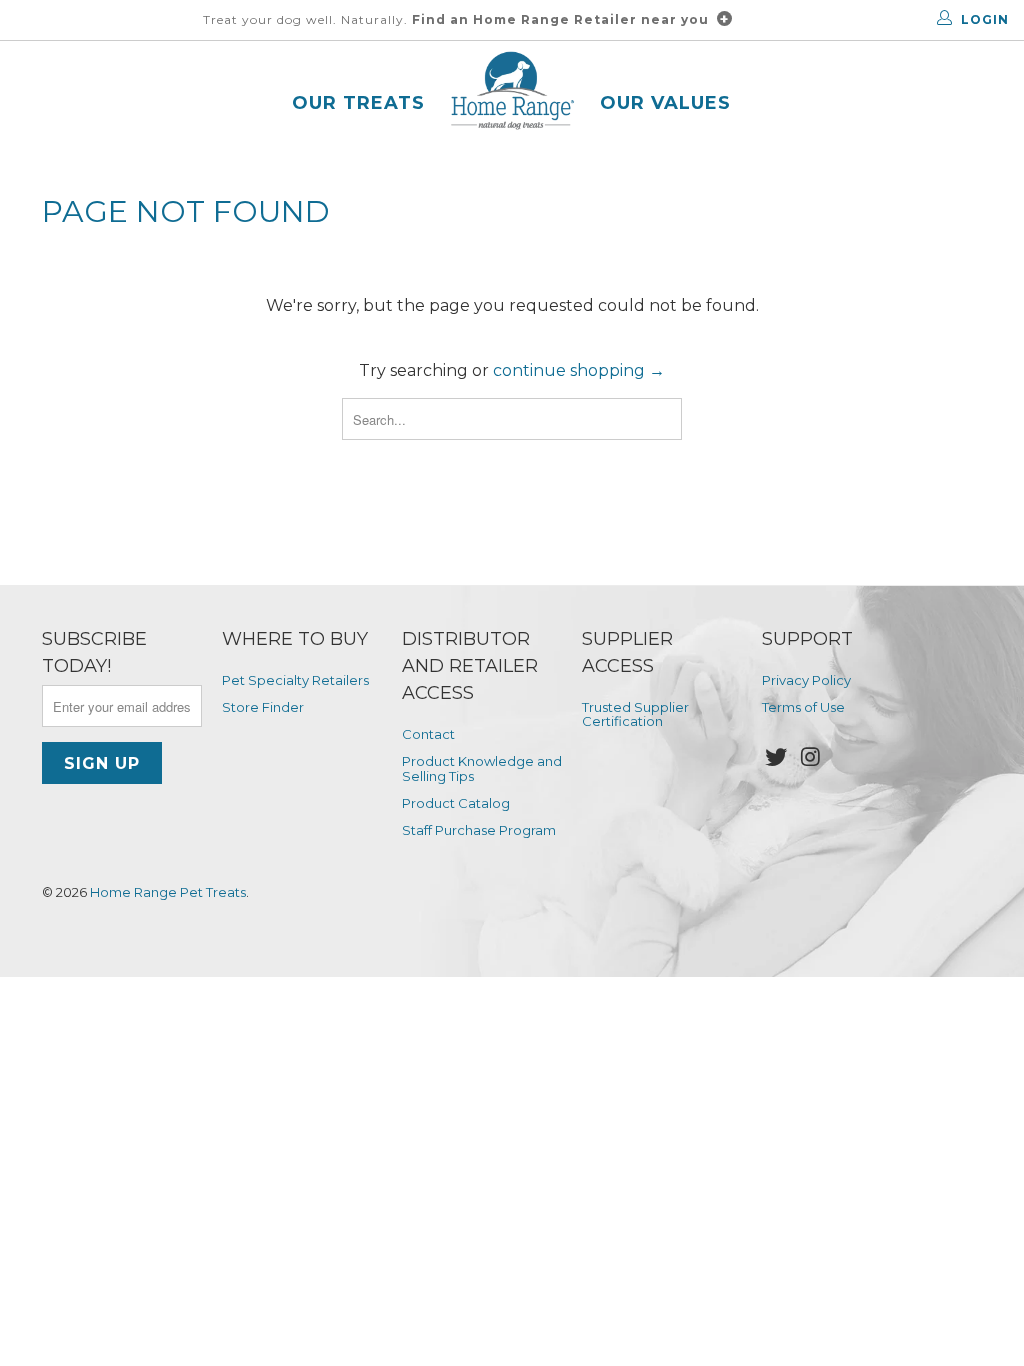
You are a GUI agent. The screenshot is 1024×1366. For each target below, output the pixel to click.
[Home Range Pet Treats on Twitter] (777, 758)
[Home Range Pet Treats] (512, 93)
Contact (428, 734)
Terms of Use (803, 707)
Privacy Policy (806, 680)
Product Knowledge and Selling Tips (482, 768)
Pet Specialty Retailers (295, 680)
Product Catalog (456, 803)
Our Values (665, 103)
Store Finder (263, 707)
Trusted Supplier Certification (635, 714)
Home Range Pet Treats (168, 892)
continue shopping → (579, 370)
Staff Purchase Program (479, 830)
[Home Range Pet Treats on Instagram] (812, 758)
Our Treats (358, 103)
